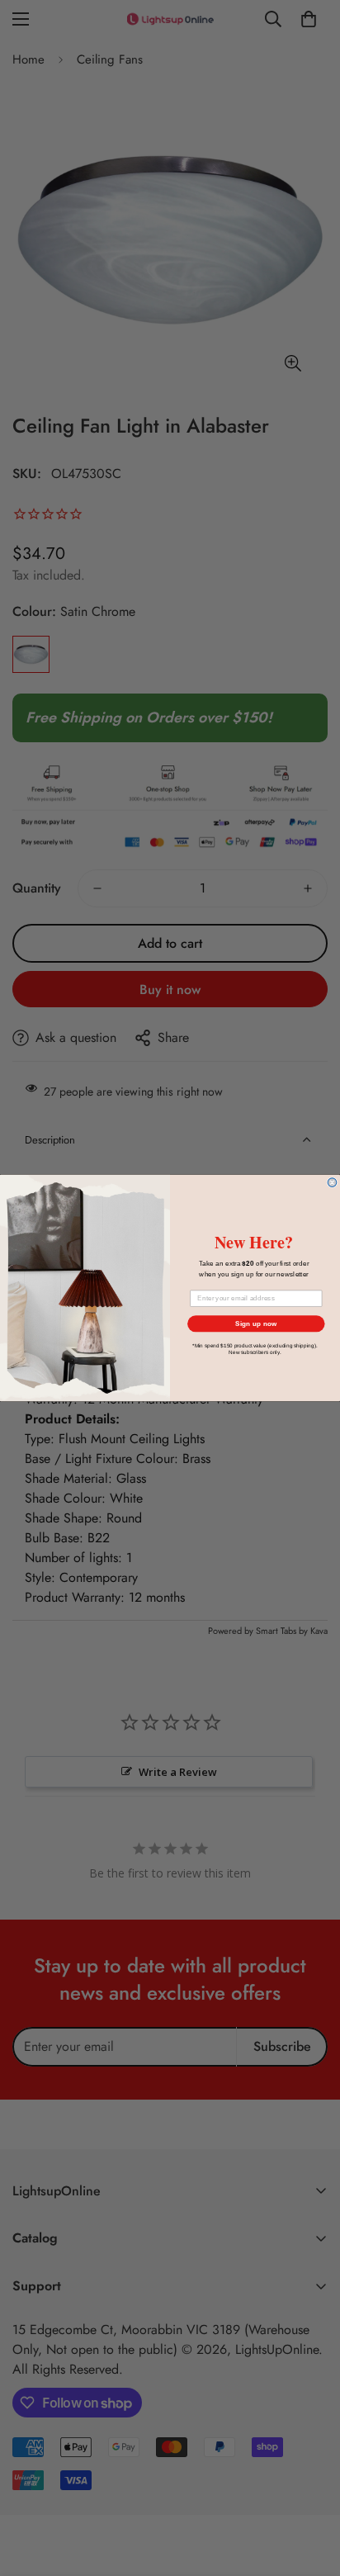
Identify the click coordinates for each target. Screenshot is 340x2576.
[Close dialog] (332, 1183)
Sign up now (256, 1324)
